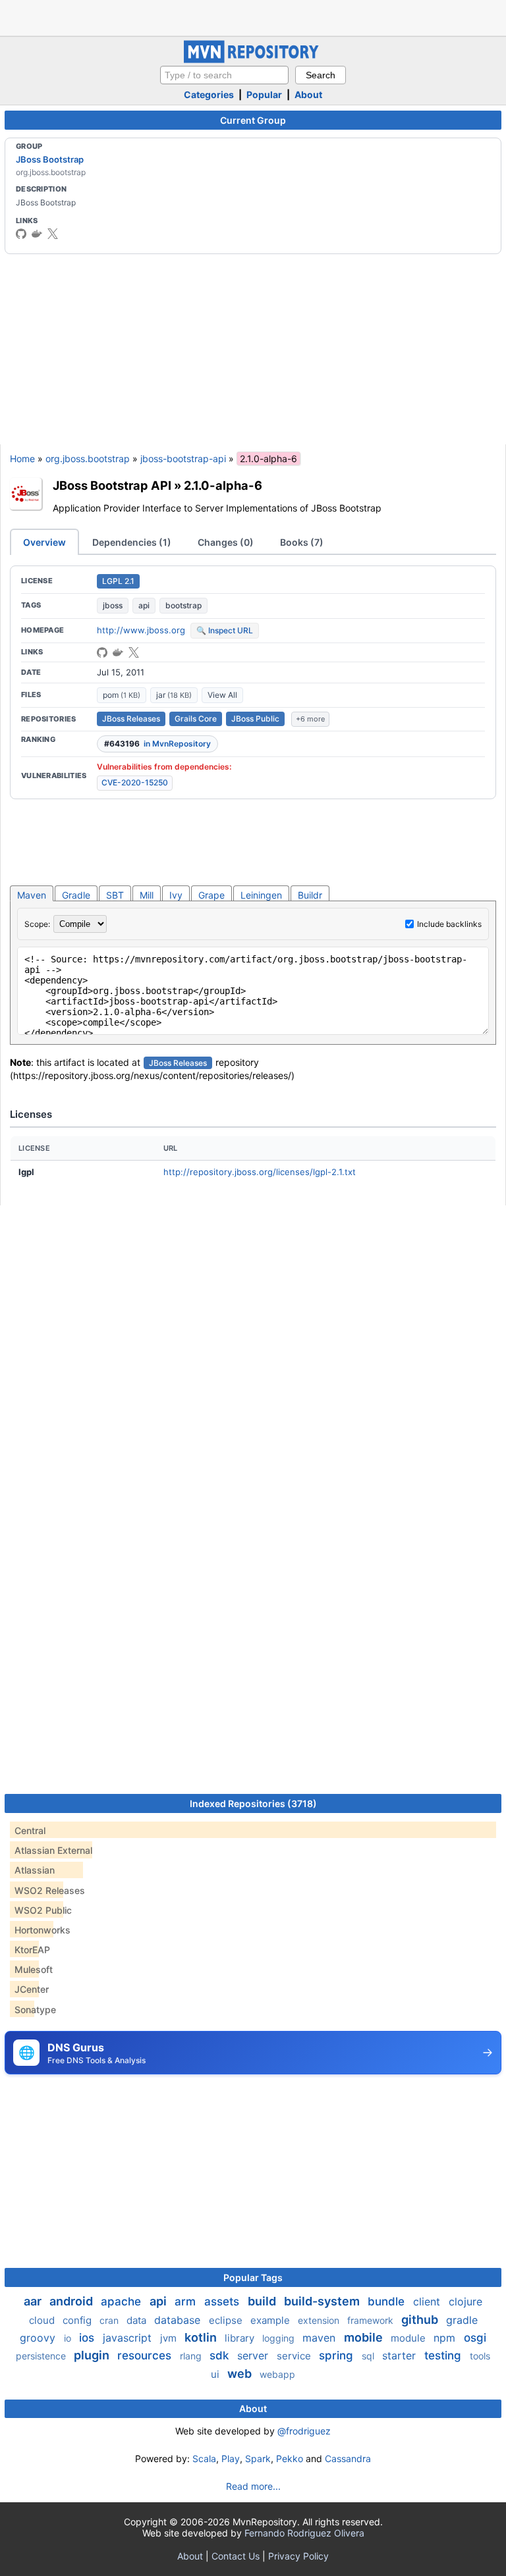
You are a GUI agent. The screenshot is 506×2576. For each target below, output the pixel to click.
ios (88, 2338)
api (144, 605)
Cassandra (348, 2458)
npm (446, 2338)
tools (480, 2356)
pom (122, 695)
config (78, 2320)
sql (369, 2356)
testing (444, 2355)
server (254, 2355)
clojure (465, 2301)
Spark (258, 2458)
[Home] (253, 60)
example (271, 2320)
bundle (388, 2301)
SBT (115, 895)
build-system (323, 2301)
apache (123, 2301)
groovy (39, 2338)
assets (223, 2301)
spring (338, 2355)
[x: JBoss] (53, 234)
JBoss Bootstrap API (112, 485)
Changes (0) (226, 542)
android (72, 2301)
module (409, 2338)
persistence (42, 2356)
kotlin (202, 2337)
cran (110, 2320)
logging (280, 2338)
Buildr (310, 895)
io (69, 2338)
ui (216, 2374)
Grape (211, 895)
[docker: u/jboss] (37, 234)
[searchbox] (224, 75)
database (179, 2320)
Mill (147, 895)
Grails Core (196, 719)
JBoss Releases (131, 719)
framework (372, 2320)
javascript (129, 2338)
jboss (113, 605)
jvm (170, 2338)
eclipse (227, 2320)
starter (401, 2355)
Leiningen (261, 895)
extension (320, 2320)
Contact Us (236, 2556)
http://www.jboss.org (141, 630)
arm (187, 2301)
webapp (277, 2374)
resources (146, 2355)
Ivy (176, 895)
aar (34, 2301)
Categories (209, 94)
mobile (365, 2337)
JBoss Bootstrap (50, 159)
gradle (462, 2320)
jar (174, 695)
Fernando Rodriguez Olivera (304, 2533)
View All (222, 695)
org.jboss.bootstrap (88, 459)
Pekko (290, 2458)
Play (231, 2458)
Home (22, 459)
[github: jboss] (21, 234)
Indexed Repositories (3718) (253, 1803)
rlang (192, 2356)
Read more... (253, 2486)
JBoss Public (255, 719)
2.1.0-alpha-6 (223, 485)
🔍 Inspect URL (225, 630)
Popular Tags (253, 2277)
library (241, 2338)
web (241, 2374)
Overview (44, 542)
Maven (32, 895)
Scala (204, 2458)
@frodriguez (304, 2431)
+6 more (310, 719)
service (295, 2356)
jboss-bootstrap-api (183, 459)
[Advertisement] (253, 16)
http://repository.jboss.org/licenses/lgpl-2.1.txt (260, 1172)
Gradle (76, 895)
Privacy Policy (298, 2556)
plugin (93, 2355)
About (308, 94)
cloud (43, 2320)
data (138, 2320)
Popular (264, 94)
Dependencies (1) (132, 542)
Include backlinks (449, 924)
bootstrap (183, 605)
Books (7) (302, 542)
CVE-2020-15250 (135, 782)
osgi (475, 2338)
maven (321, 2338)
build (263, 2301)
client (428, 2301)
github (421, 2320)
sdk (221, 2355)
